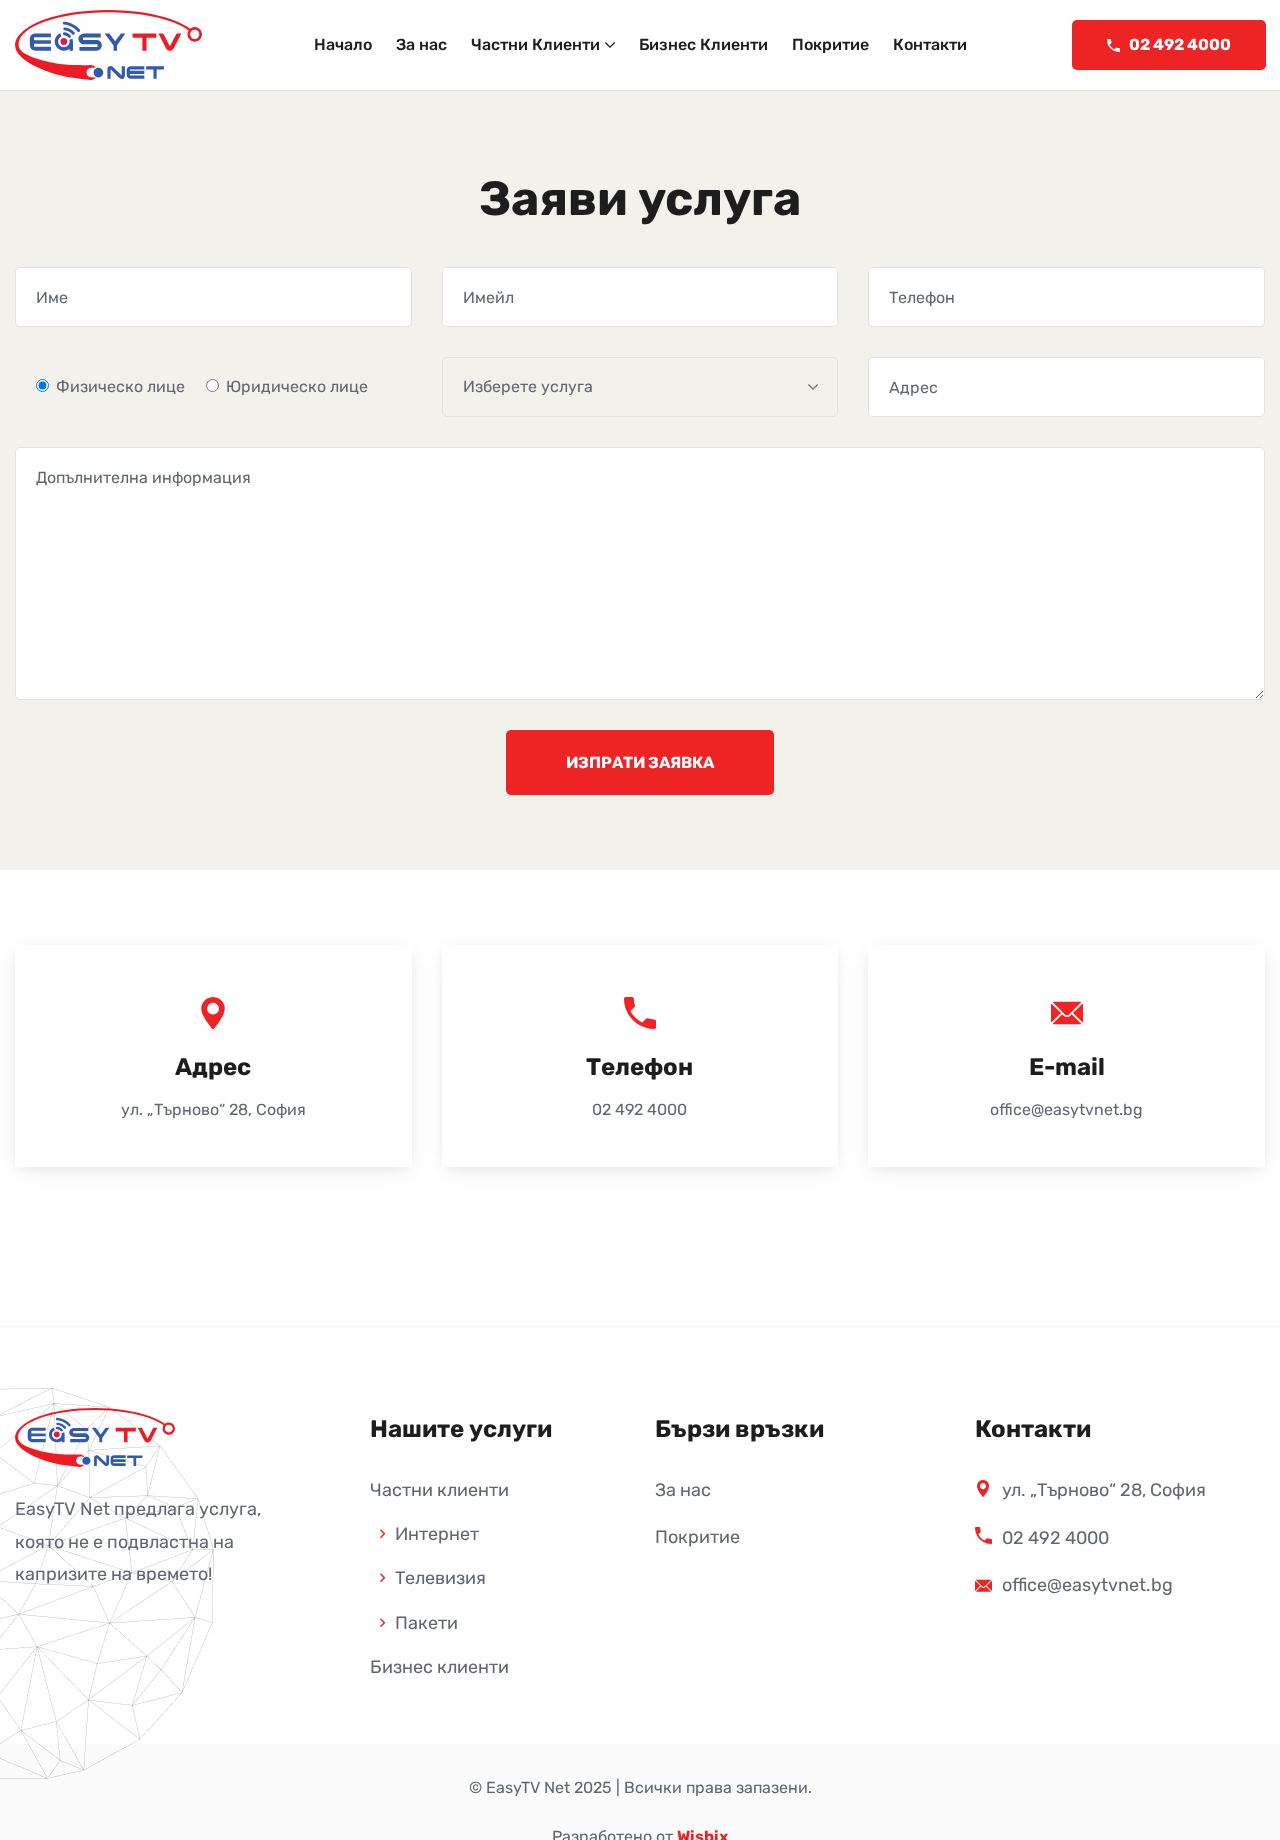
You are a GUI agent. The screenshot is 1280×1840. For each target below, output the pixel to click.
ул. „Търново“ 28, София (213, 1109)
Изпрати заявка (640, 762)
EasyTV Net (528, 1787)
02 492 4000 (639, 1109)
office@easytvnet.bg (1066, 1109)
